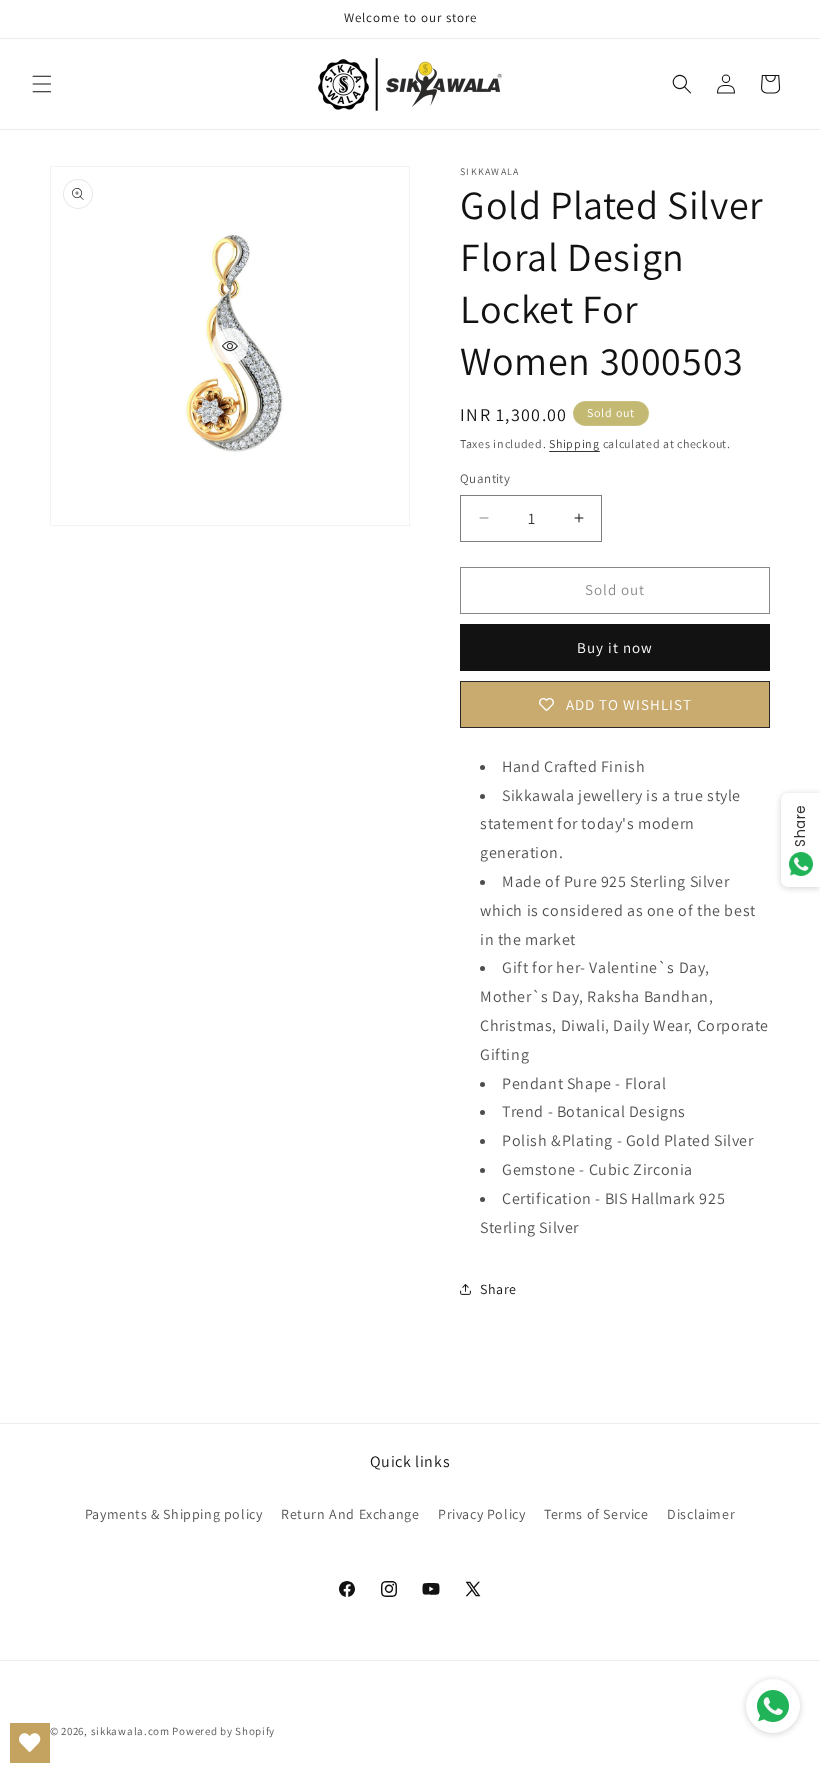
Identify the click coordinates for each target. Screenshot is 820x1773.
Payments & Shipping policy (174, 1514)
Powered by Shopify (223, 1731)
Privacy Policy (481, 1514)
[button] (42, 84)
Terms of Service (596, 1514)
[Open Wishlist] (30, 1743)
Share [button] (498, 1289)
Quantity (485, 478)
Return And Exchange (350, 1514)
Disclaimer (701, 1514)
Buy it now (615, 647)
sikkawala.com (130, 1731)
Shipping (574, 443)
